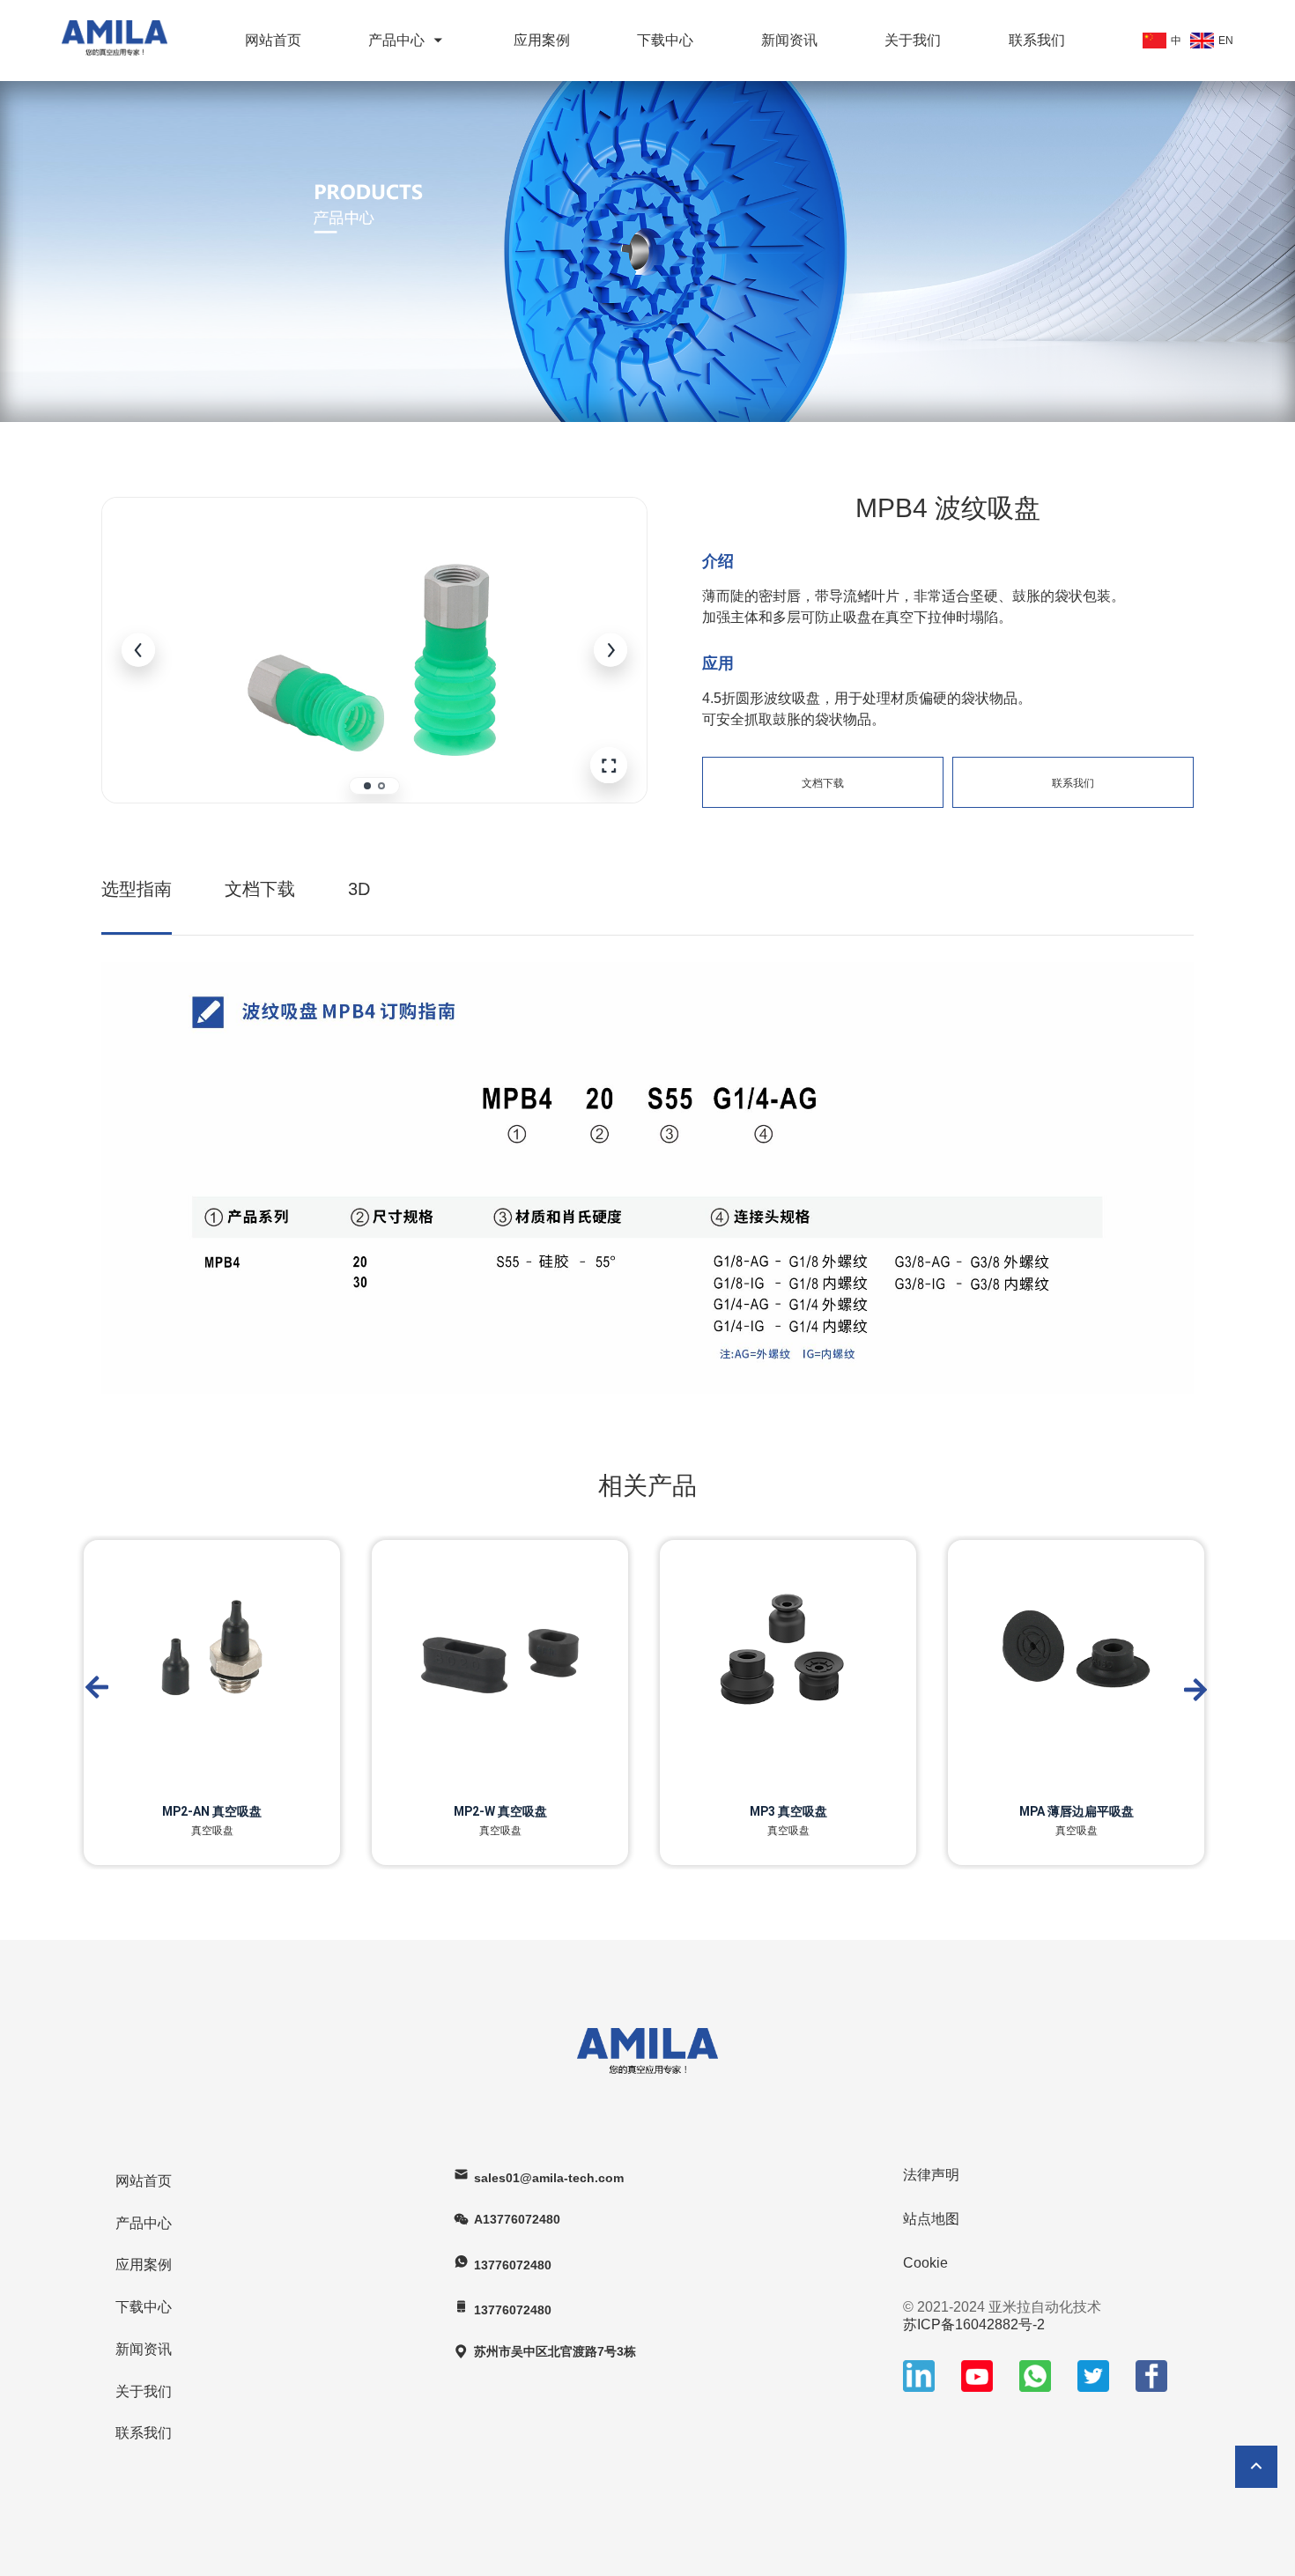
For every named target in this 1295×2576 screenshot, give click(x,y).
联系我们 (1037, 40)
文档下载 (823, 783)
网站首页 (273, 40)
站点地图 (931, 2219)
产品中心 (396, 40)
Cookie (925, 2263)
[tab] (367, 786)
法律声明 (931, 2175)
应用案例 (542, 40)
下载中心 (665, 40)
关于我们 (913, 40)
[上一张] (138, 650)
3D (359, 889)
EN (1226, 41)
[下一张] (610, 650)
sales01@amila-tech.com (549, 2178)
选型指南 (137, 889)
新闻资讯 (789, 40)
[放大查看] (609, 766)
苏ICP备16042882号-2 (974, 2324)
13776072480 (513, 2265)
